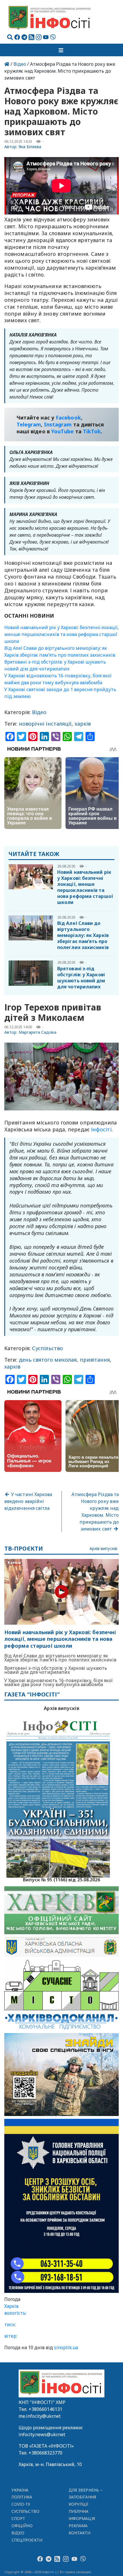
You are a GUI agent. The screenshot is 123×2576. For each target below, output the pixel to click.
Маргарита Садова (37, 1032)
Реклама (78, 2526)
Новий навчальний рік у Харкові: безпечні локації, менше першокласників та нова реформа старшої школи (61, 634)
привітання (95, 1360)
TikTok (92, 431)
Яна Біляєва (30, 147)
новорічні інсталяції (45, 724)
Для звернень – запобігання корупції (86, 2497)
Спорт (18, 2518)
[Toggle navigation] (61, 50)
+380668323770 (45, 2453)
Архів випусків (103, 1549)
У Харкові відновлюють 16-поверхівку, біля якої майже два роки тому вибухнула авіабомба (58, 1682)
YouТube (63, 431)
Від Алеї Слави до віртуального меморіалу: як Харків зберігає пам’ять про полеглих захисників (83, 935)
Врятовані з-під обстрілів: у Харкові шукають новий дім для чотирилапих (81, 978)
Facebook (68, 418)
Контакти (80, 2533)
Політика (22, 2497)
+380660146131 (45, 2409)
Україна (20, 2490)
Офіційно (22, 2526)
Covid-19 (21, 2504)
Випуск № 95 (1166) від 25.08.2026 (62, 1879)
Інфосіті (101, 1129)
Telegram (29, 424)
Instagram (58, 424)
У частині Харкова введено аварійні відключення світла (28, 1501)
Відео (20, 64)
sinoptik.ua (66, 2347)
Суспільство (47, 1348)
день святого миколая (48, 1360)
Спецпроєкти (27, 2540)
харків (83, 724)
